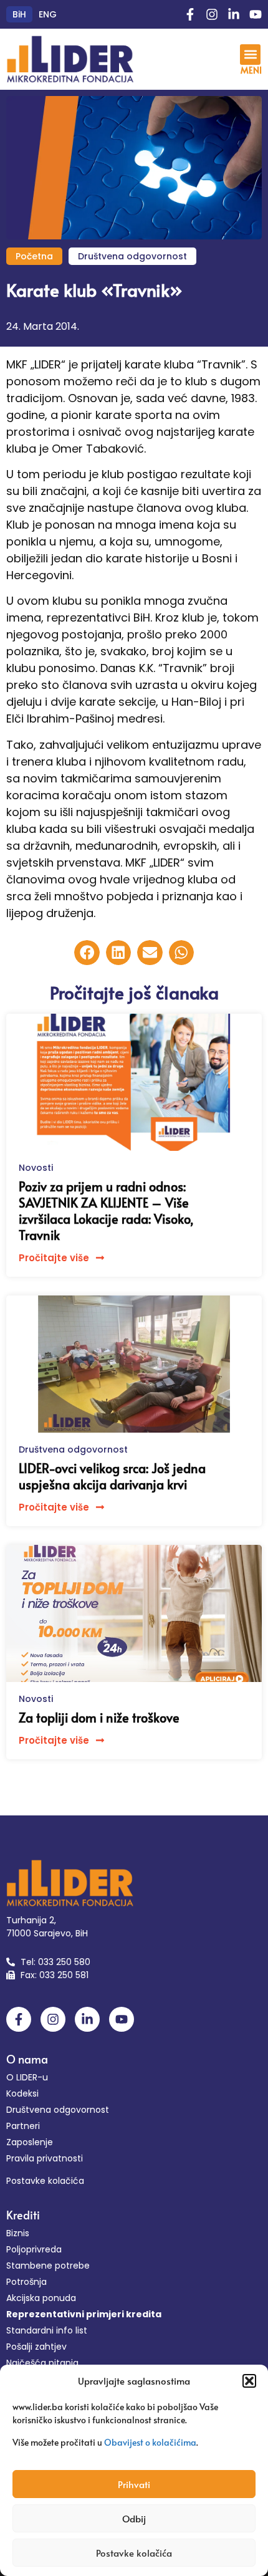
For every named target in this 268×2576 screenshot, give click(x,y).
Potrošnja (26, 2282)
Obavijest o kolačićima (150, 2442)
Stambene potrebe (48, 2266)
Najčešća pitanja (42, 2363)
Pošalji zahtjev (36, 2347)
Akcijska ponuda (41, 2298)
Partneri (23, 2126)
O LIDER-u (27, 2077)
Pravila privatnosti (45, 2158)
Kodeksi (22, 2093)
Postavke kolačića (134, 2553)
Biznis (18, 2233)
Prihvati (134, 2484)
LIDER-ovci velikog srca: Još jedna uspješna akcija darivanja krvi (112, 1476)
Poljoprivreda (34, 2249)
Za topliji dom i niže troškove (99, 1718)
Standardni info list (47, 2330)
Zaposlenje (30, 2142)
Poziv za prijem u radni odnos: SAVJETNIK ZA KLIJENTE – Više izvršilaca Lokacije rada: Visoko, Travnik (106, 1211)
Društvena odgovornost (132, 256)
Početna (34, 256)
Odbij (134, 2518)
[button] (249, 2381)
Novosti (36, 1168)
